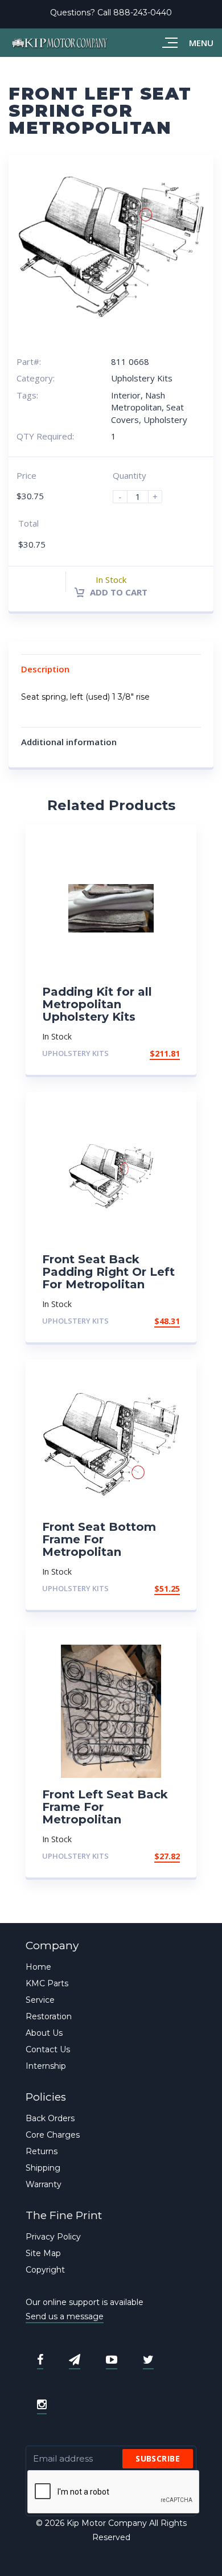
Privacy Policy (53, 2237)
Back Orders (50, 2118)
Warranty (44, 2184)
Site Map (43, 2253)
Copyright (45, 2270)
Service (40, 2000)
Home (38, 1967)
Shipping (43, 2168)
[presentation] (114, 2492)
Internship (46, 2066)
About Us (44, 2033)
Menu (201, 43)
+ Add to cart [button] (149, 1053)
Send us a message (65, 2316)
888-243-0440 (143, 13)
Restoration (49, 2016)
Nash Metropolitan (138, 401)
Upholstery (165, 420)
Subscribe (158, 2458)
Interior (126, 395)
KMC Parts (47, 1983)
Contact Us (48, 2049)
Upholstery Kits (142, 378)
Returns (42, 2151)
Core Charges (53, 2135)
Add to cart (118, 592)
